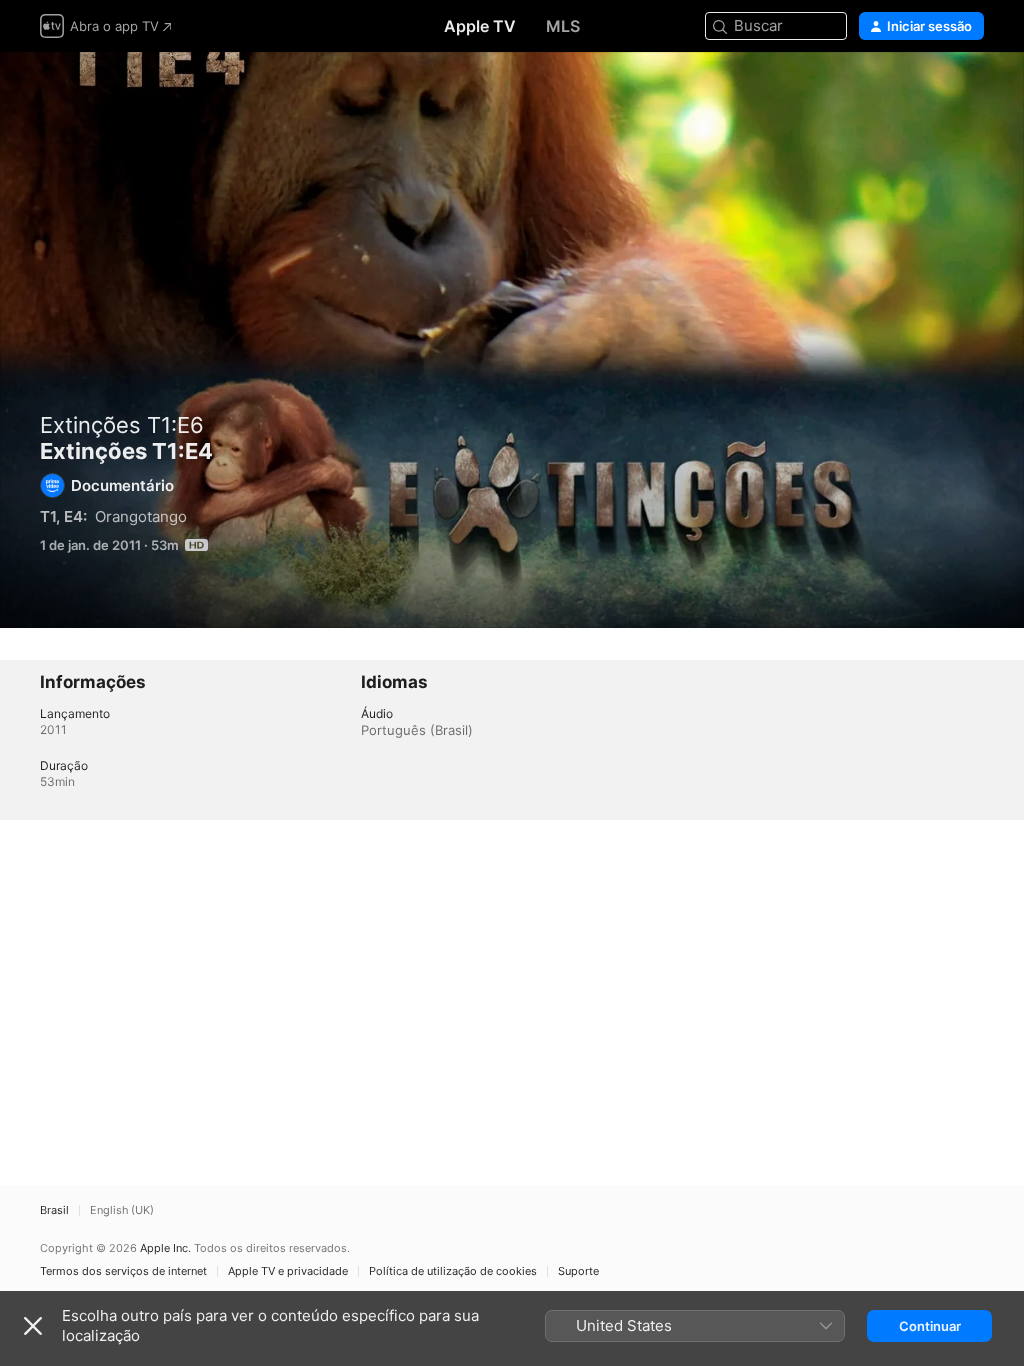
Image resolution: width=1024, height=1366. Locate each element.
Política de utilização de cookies (453, 1271)
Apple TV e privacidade (288, 1271)
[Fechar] (33, 1326)
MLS (563, 26)
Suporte (578, 1271)
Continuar (930, 1326)
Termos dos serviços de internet (123, 1271)
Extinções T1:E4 (512, 340)
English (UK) (122, 1210)
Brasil (54, 1210)
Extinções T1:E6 (122, 425)
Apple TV (480, 26)
